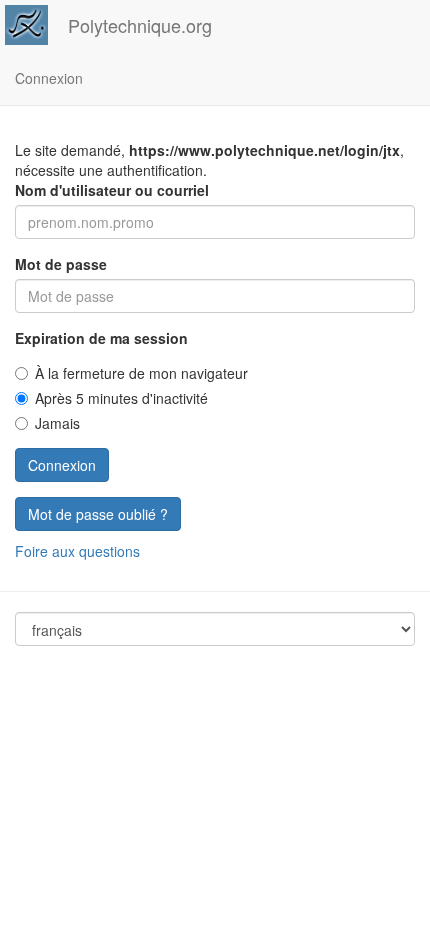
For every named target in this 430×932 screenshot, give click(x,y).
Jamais (57, 423)
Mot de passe (61, 264)
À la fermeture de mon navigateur (141, 373)
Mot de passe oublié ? (98, 514)
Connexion (49, 78)
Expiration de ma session (101, 338)
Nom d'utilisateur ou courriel (112, 190)
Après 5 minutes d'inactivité (121, 398)
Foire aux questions (77, 551)
